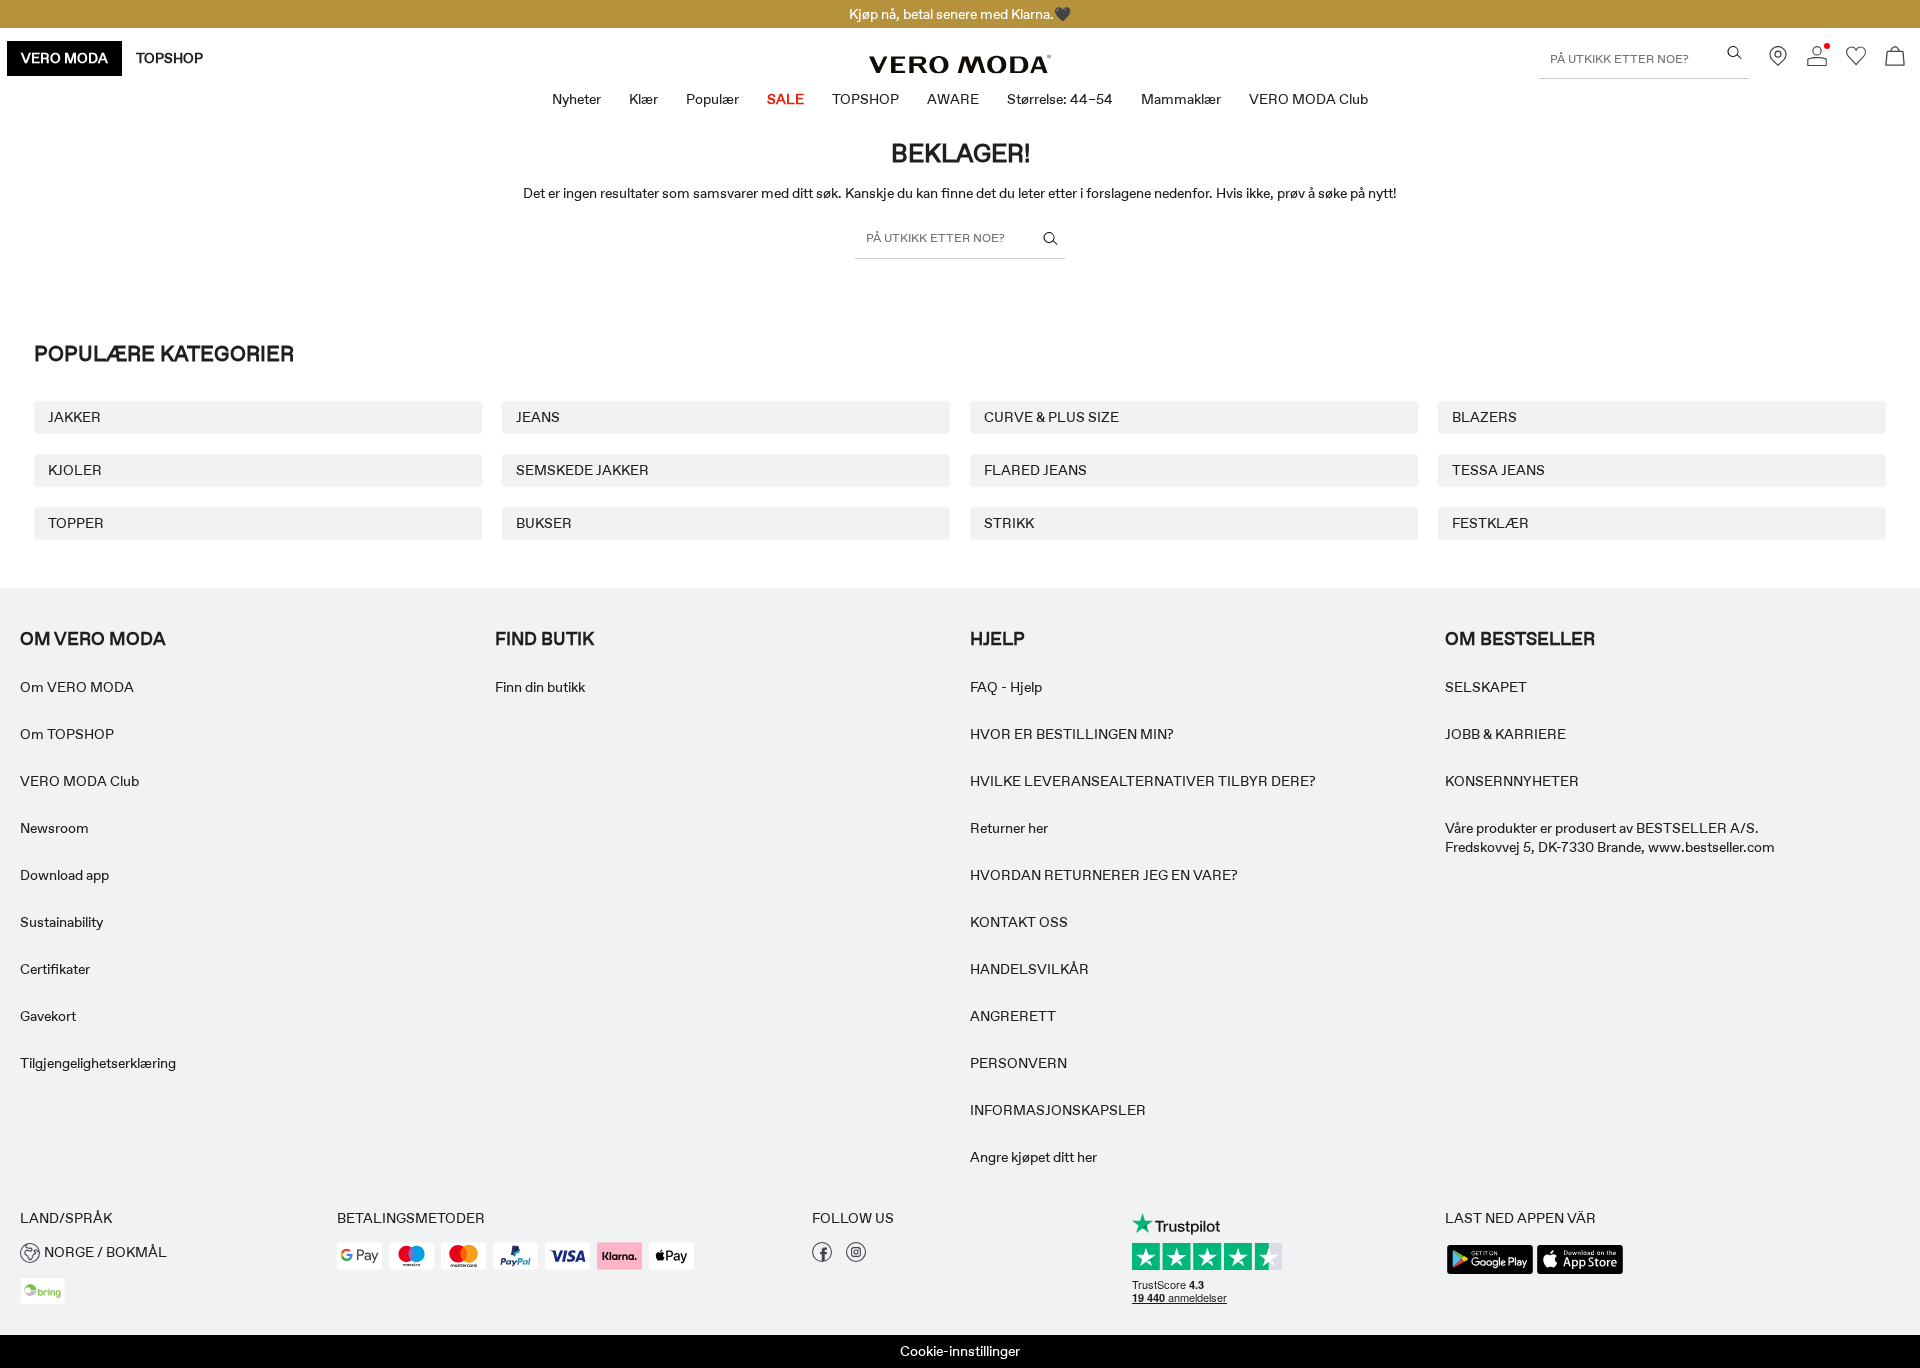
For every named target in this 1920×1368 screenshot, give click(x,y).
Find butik (544, 639)
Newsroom (54, 828)
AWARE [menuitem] (953, 99)
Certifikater (55, 969)
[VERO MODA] (960, 68)
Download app (64, 875)
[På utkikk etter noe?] (1734, 52)
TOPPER (76, 523)
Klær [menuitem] (643, 99)
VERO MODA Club (79, 781)
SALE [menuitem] (785, 99)
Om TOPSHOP (67, 734)
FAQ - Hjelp (1006, 687)
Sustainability (61, 922)
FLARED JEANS (1035, 470)
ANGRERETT (1013, 1016)
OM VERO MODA (93, 639)
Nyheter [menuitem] (576, 99)
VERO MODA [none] (64, 58)
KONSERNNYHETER (1512, 781)
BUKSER (544, 523)
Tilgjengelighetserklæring (98, 1063)
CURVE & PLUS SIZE (1051, 417)
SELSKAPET (1486, 687)
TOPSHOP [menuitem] (865, 99)
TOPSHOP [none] (169, 58)
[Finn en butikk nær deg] (1778, 61)
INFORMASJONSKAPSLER (1058, 1110)
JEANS (538, 417)
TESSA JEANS (1498, 470)
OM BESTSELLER (1520, 639)
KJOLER (75, 470)
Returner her (1009, 828)
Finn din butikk (540, 687)
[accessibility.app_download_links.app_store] (1580, 1272)
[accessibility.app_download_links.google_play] (1490, 1272)
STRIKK (1009, 523)
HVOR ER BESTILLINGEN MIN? (1072, 734)
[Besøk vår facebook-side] (822, 1257)
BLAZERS (1484, 417)
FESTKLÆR (1490, 523)
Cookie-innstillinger (960, 1351)
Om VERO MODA (77, 687)
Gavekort (48, 1016)
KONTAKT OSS (1019, 922)
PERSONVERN (1018, 1063)
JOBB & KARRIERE (1505, 734)
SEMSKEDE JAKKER (582, 470)
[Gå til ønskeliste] (1856, 61)
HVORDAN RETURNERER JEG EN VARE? (1104, 875)
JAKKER (74, 417)
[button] (168, 1252)
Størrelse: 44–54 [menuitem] (1060, 99)
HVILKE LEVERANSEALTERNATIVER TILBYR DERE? (1143, 781)
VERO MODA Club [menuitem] (1308, 99)
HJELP (997, 639)
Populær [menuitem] (712, 99)
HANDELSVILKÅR (1029, 969)
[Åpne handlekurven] (1895, 58)
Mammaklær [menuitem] (1181, 99)
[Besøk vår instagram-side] (856, 1257)
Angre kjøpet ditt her (1033, 1157)
